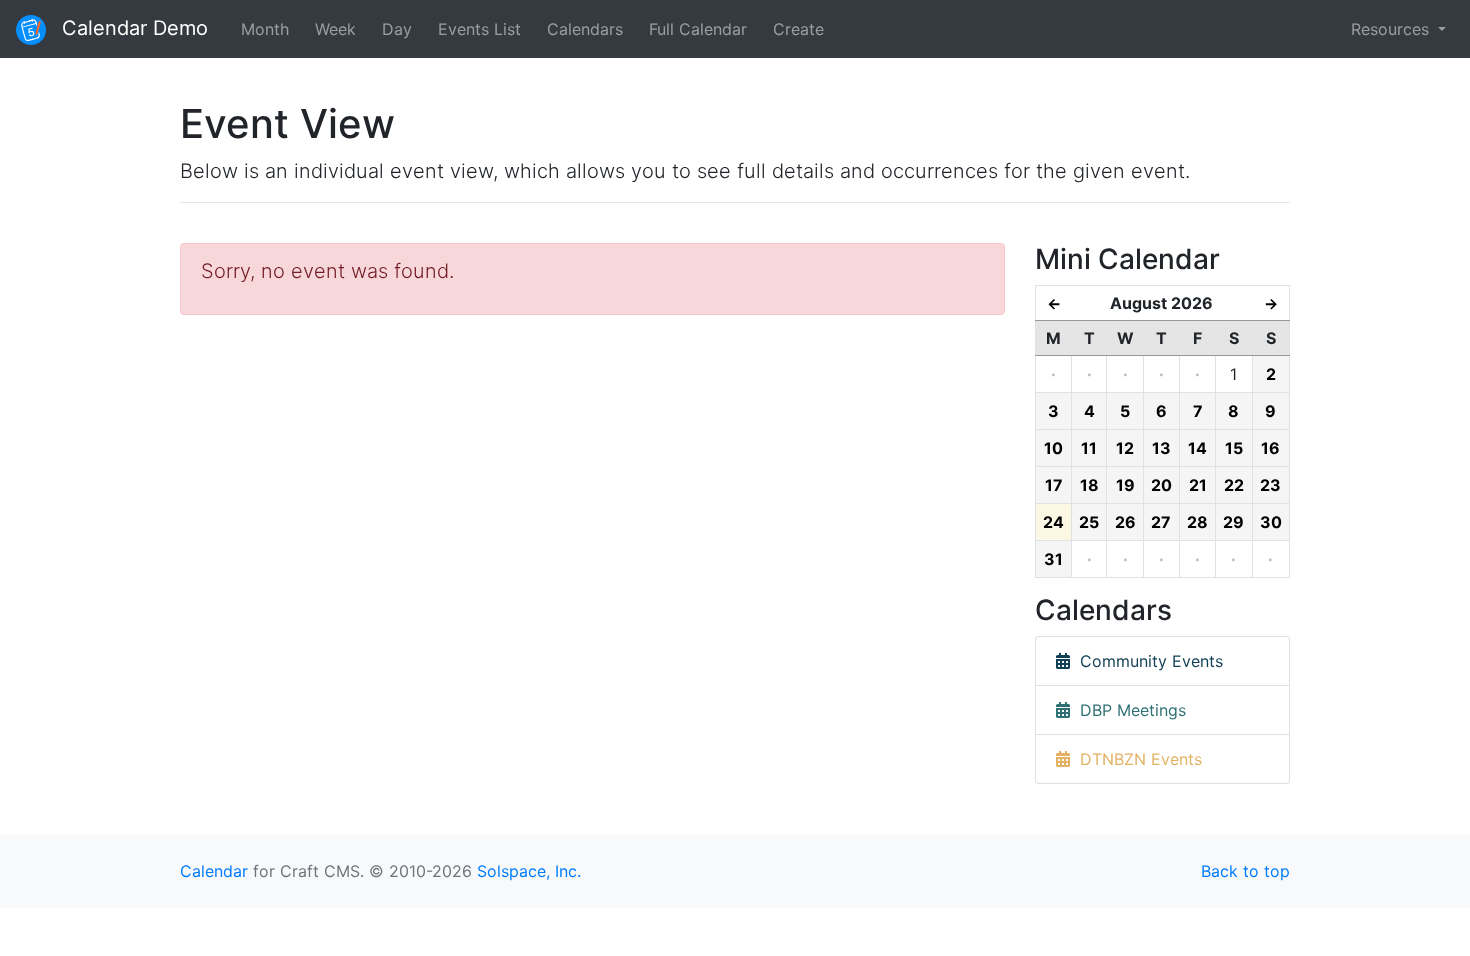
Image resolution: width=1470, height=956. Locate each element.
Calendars (585, 29)
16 (1270, 448)
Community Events (1146, 661)
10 (1053, 448)
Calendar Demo (132, 28)
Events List (479, 29)
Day (397, 29)
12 (1125, 448)
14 (1197, 448)
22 (1234, 485)
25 (1089, 522)
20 (1161, 485)
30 (1271, 522)
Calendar (214, 871)
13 (1161, 448)
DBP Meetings (1128, 710)
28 (1197, 522)
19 (1125, 485)
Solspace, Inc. (529, 871)
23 (1270, 485)
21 (1198, 485)
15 (1234, 448)
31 (1053, 559)
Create (798, 29)
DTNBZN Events (1136, 759)
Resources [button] (1392, 29)
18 (1089, 485)
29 (1233, 522)
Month (265, 29)
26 (1125, 522)
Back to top (1245, 871)
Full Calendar (698, 29)
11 (1089, 448)
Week (335, 29)
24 (1053, 522)
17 (1054, 485)
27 (1161, 522)
